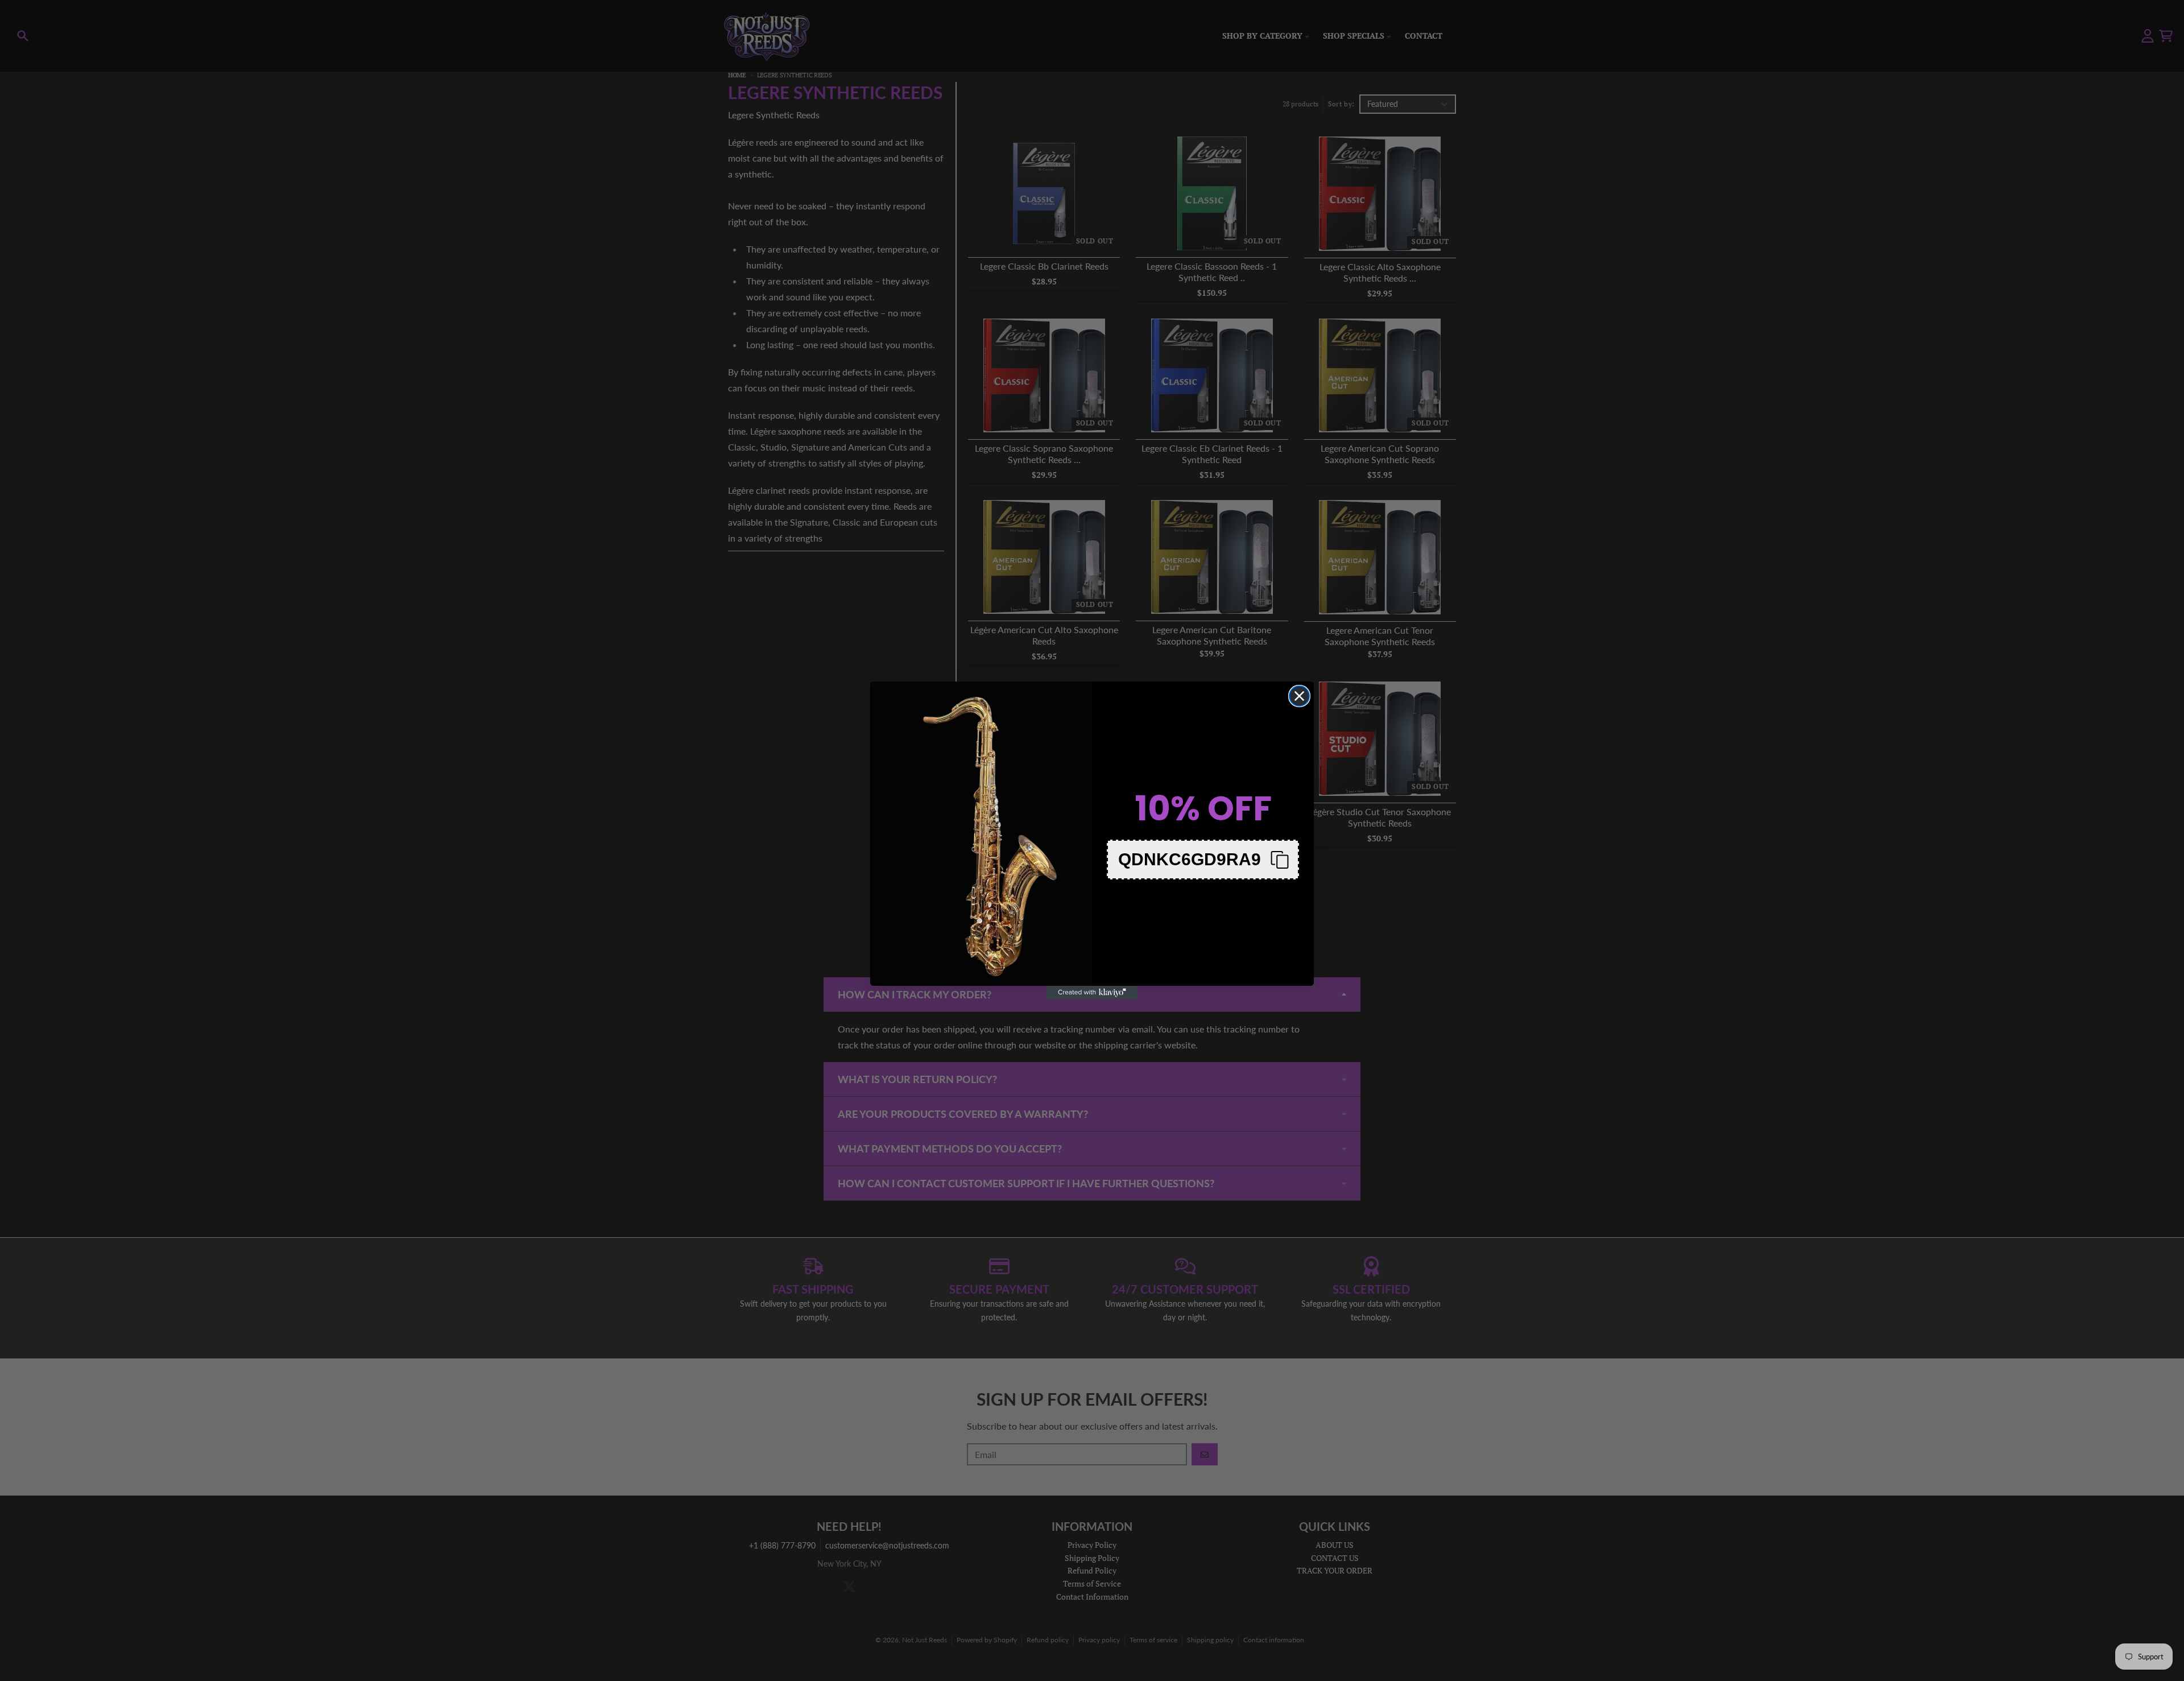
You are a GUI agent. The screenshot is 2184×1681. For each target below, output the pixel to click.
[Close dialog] (1299, 696)
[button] (1203, 860)
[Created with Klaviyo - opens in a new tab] (1092, 993)
